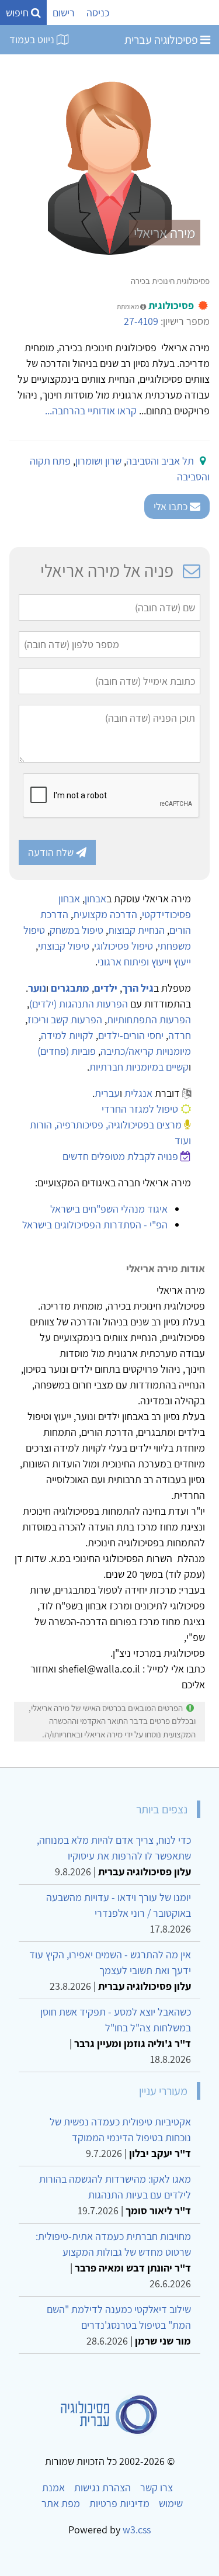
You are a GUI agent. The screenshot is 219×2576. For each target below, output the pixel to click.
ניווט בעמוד (33, 39)
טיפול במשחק (77, 930)
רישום (64, 13)
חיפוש (18, 13)
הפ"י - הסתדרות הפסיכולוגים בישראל (95, 1225)
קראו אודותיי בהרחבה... (91, 411)
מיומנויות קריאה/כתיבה (146, 1051)
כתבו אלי (172, 506)
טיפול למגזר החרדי (140, 1109)
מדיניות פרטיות (119, 2503)
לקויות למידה (67, 1035)
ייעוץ (182, 962)
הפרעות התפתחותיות (149, 1019)
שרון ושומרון (98, 461)
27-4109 (141, 321)
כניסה (98, 13)
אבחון (95, 899)
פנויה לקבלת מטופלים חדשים (120, 1156)
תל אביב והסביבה (160, 461)
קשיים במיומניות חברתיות (139, 1067)
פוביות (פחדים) (67, 1051)
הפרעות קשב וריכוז (65, 1019)
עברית (107, 1093)
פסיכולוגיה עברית (162, 40)
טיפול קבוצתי (64, 946)
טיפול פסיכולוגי (124, 946)
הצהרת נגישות (102, 2487)
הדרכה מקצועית (105, 914)
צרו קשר (157, 2487)
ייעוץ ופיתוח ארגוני (133, 962)
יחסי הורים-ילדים (131, 1035)
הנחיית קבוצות (136, 930)
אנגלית (138, 1093)
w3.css (137, 2530)
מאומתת (128, 307)
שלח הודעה (52, 852)
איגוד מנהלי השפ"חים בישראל (109, 1209)
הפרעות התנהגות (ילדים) (79, 1004)
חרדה (180, 1035)
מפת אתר (61, 2503)
